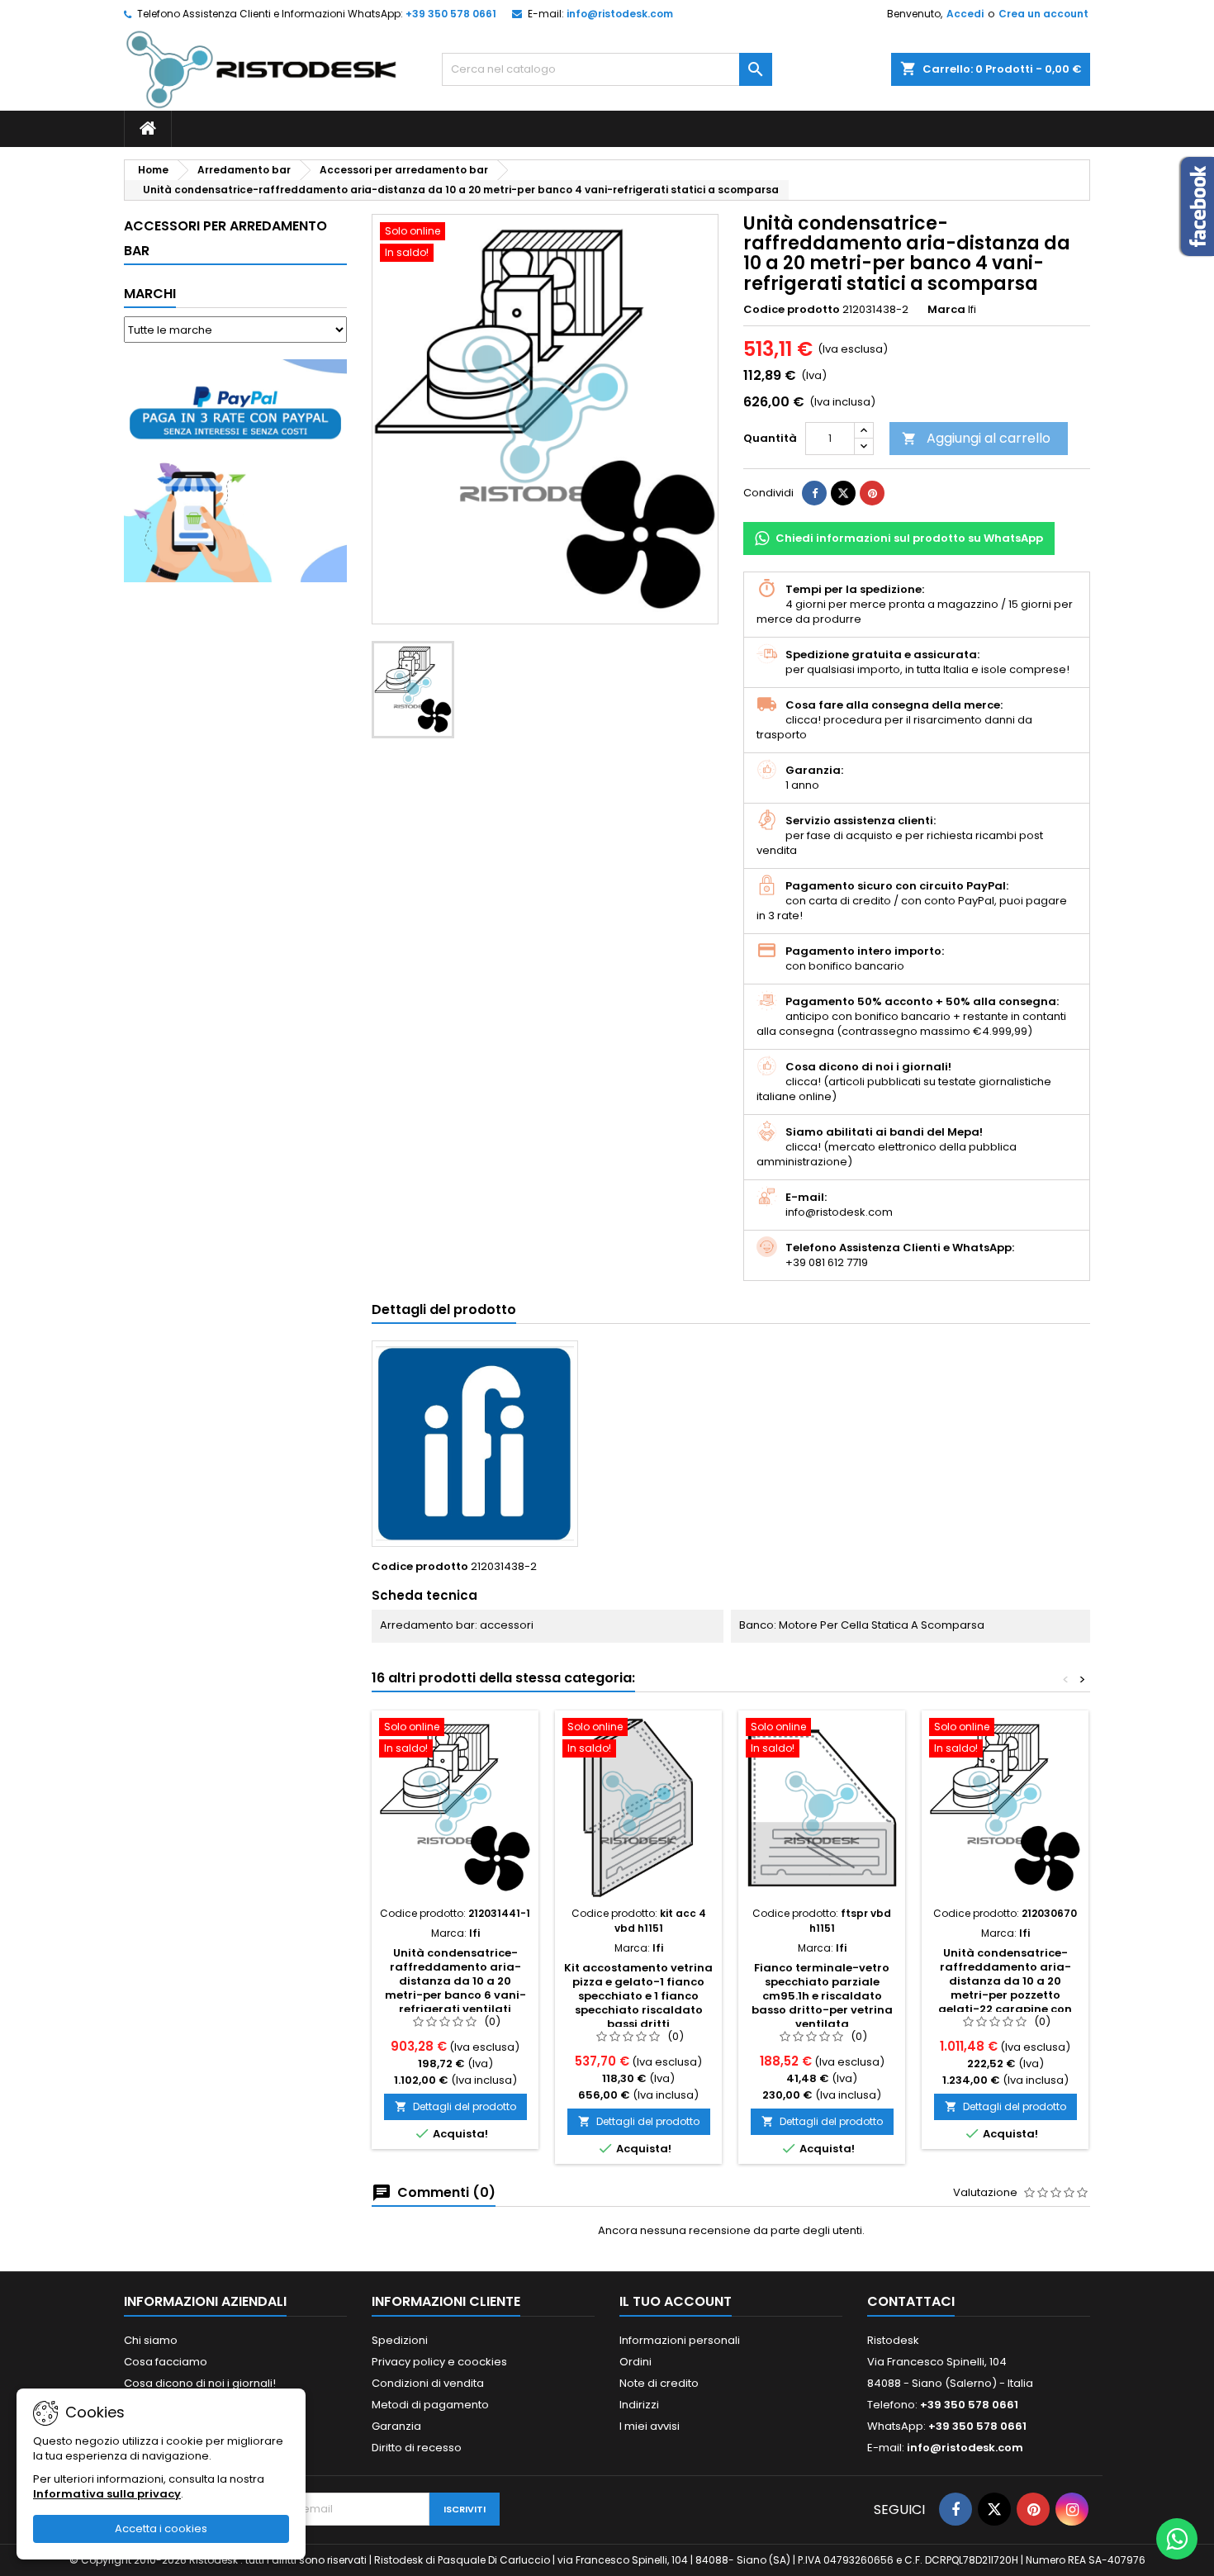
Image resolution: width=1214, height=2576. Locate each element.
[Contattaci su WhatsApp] (1177, 2539)
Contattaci (911, 2301)
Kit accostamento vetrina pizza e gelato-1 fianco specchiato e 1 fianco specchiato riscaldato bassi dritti (638, 1996)
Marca (946, 310)
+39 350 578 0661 (451, 14)
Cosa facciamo (166, 2362)
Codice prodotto (792, 310)
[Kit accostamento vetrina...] (638, 1808)
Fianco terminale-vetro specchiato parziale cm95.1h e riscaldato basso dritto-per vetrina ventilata (822, 1996)
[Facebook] (956, 2509)
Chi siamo (151, 2340)
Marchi (150, 294)
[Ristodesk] (261, 69)
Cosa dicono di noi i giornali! (200, 2383)
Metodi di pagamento (430, 2405)
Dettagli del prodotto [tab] (444, 1309)
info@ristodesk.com (620, 14)
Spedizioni (400, 2340)
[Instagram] (1072, 2509)
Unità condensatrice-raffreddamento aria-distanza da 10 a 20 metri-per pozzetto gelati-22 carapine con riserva (1005, 1988)
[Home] (148, 129)
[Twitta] (843, 493)
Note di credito (659, 2383)
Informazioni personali (680, 2340)
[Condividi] (814, 493)
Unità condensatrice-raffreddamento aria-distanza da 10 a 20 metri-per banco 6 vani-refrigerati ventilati (455, 1981)
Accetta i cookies (161, 2529)
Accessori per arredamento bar (225, 238)
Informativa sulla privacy (107, 2494)
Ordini (635, 2362)
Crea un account (1043, 14)
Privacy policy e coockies (439, 2362)
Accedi (965, 14)
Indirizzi (639, 2405)
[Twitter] (994, 2509)
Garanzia (396, 2426)
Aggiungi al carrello (976, 438)
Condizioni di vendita (428, 2383)
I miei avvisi (650, 2426)
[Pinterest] (872, 493)
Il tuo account (676, 2301)
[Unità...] (455, 1808)
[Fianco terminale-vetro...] (822, 1808)
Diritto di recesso (417, 2448)
